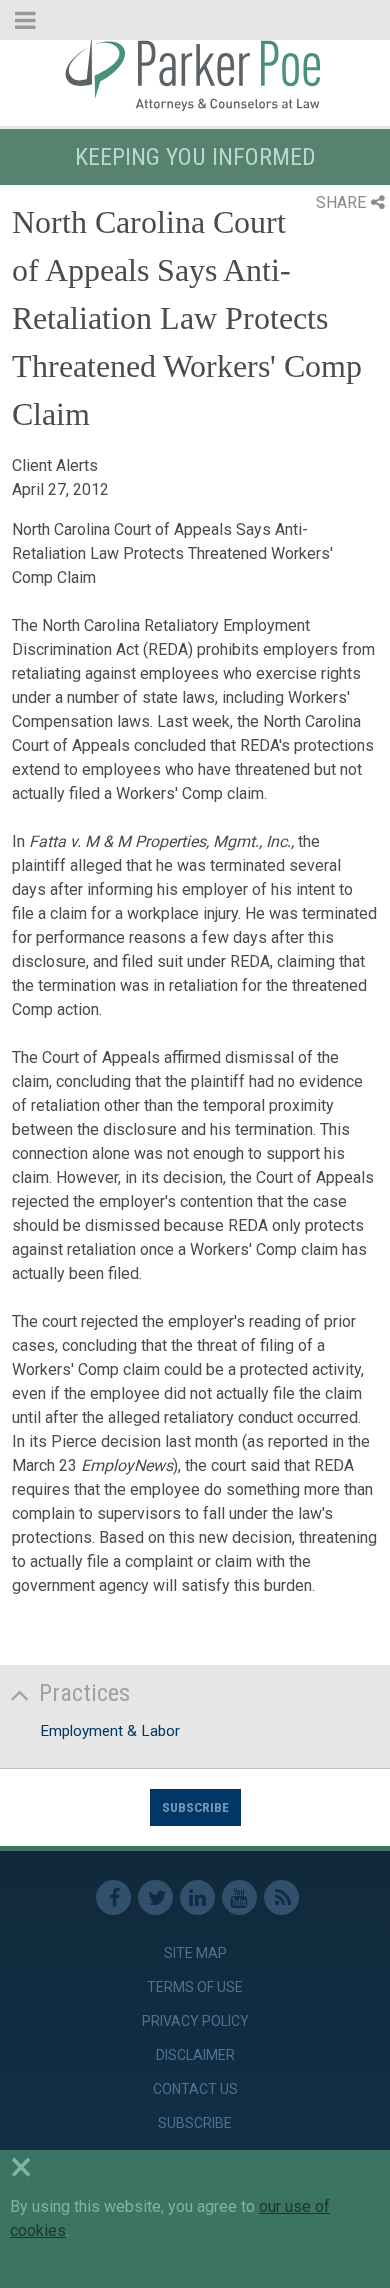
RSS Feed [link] (281, 1897)
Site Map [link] (195, 1953)
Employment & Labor (110, 1731)
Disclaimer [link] (195, 2055)
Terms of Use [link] (195, 1987)
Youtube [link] (239, 1897)
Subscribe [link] (195, 2123)
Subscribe (195, 1807)
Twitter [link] (155, 1897)
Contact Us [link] (195, 2089)
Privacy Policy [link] (195, 2021)
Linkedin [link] (197, 1897)
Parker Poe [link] (195, 73)
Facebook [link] (113, 1897)
